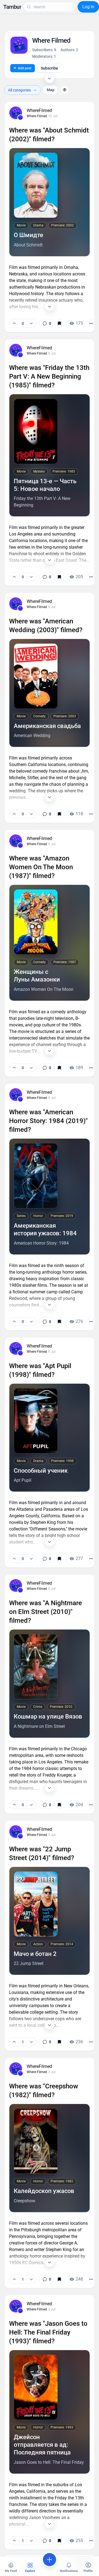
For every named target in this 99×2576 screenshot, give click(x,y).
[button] (12, 7)
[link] (47, 323)
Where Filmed (37, 116)
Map (51, 90)
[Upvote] (14, 323)
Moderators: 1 (44, 56)
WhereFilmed (39, 110)
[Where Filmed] (20, 117)
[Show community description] (50, 78)
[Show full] (50, 306)
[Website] (65, 90)
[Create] (50, 2560)
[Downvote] (31, 323)
